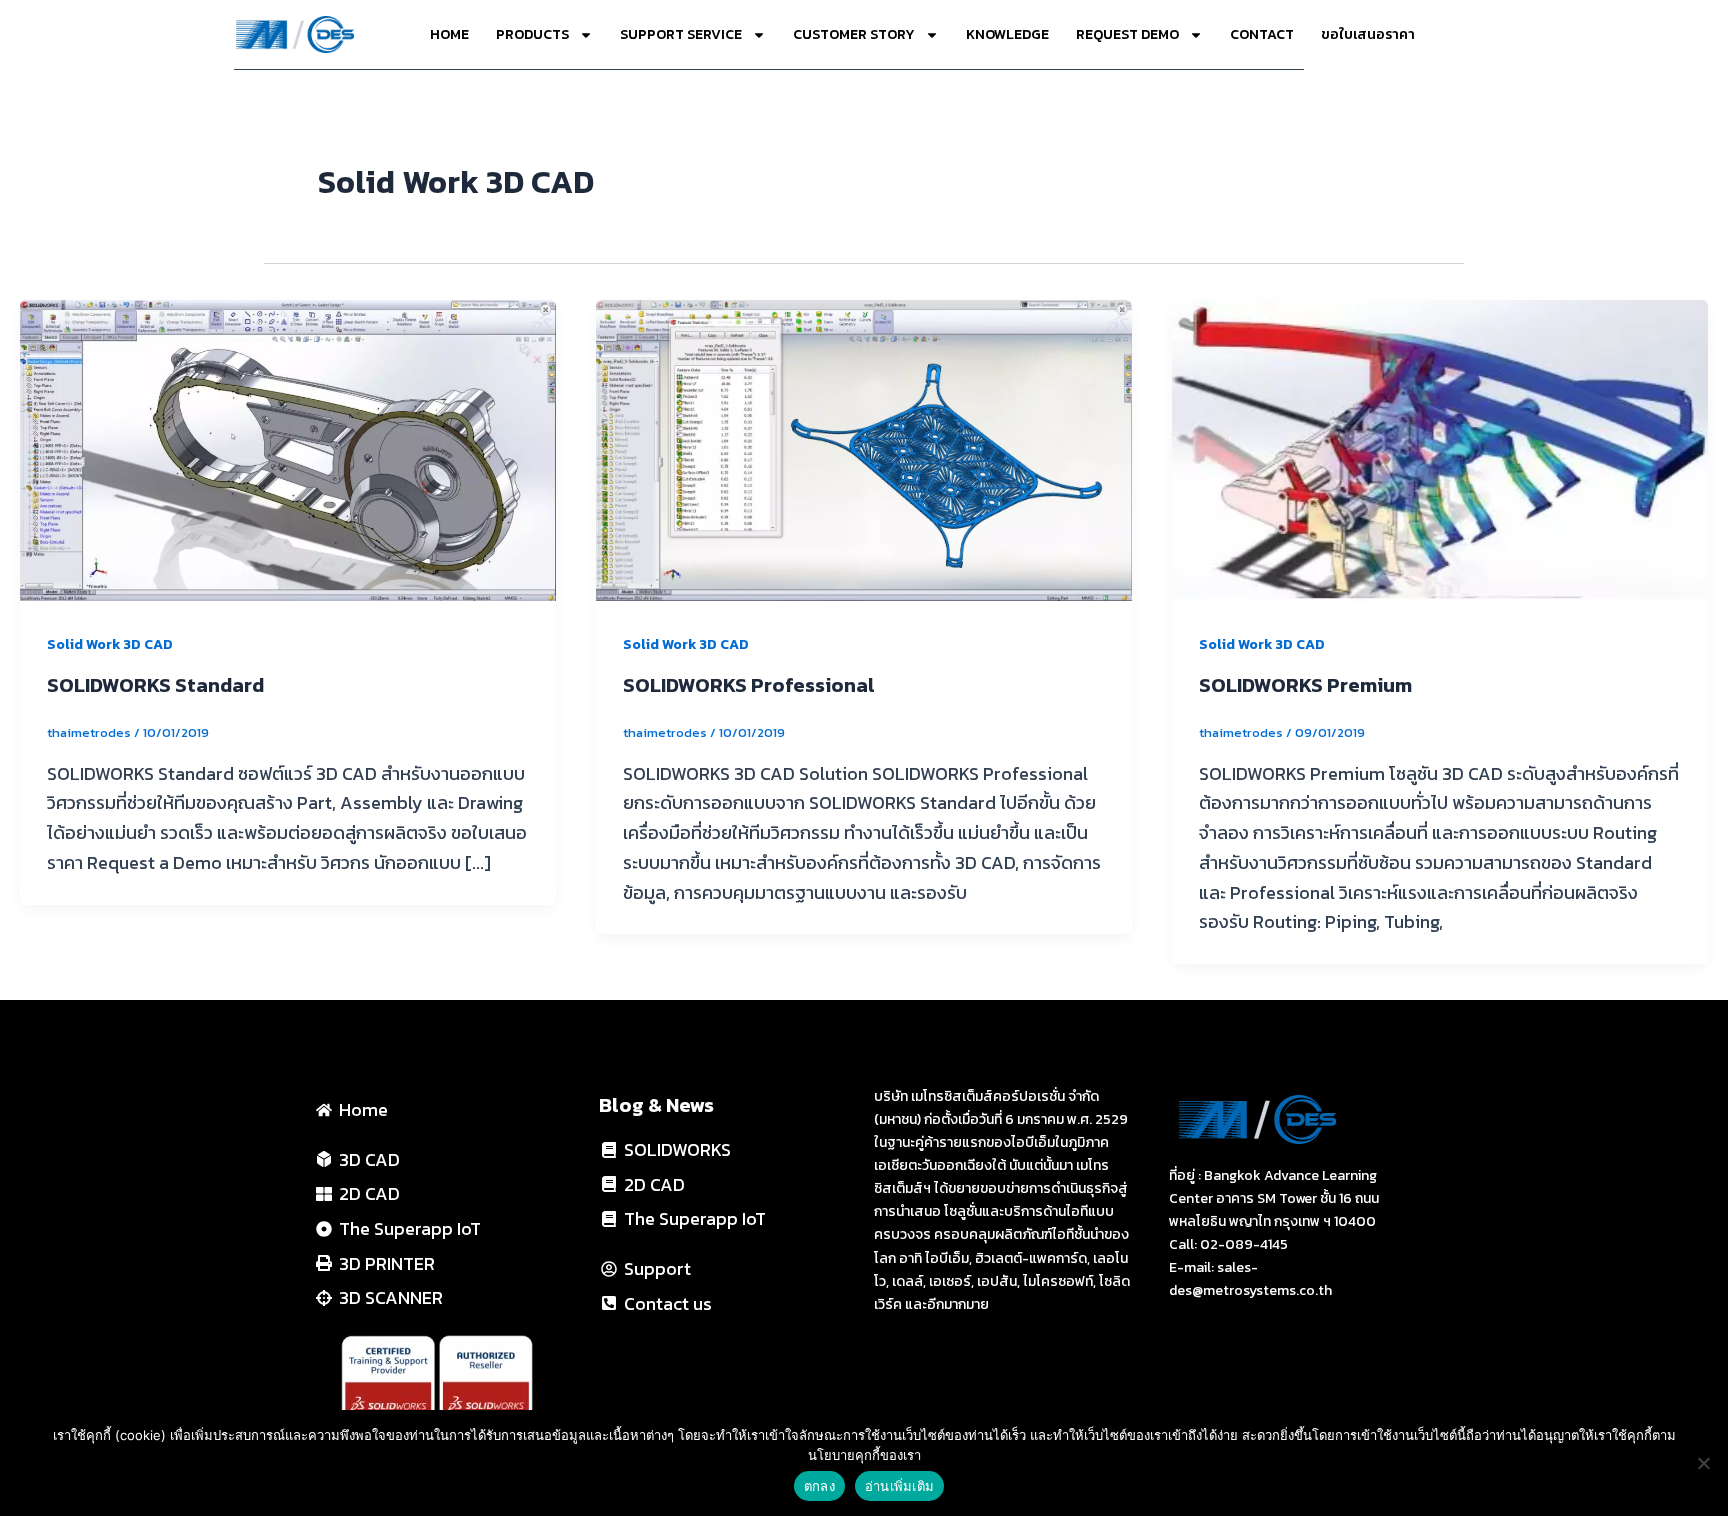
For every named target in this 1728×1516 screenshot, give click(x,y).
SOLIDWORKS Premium (1305, 685)
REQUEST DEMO (1127, 34)
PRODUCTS (532, 34)
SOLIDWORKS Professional (749, 685)
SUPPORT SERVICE (681, 34)
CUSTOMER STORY (854, 34)
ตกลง (819, 1486)
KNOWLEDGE (1007, 34)
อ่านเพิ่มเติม (899, 1486)
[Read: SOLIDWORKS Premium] (1440, 448)
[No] (1703, 1463)
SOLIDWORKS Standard (155, 685)
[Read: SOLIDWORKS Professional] (864, 448)
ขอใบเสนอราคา (1368, 34)
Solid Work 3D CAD (110, 644)
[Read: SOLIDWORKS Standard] (288, 448)
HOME (449, 34)
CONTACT (1262, 34)
